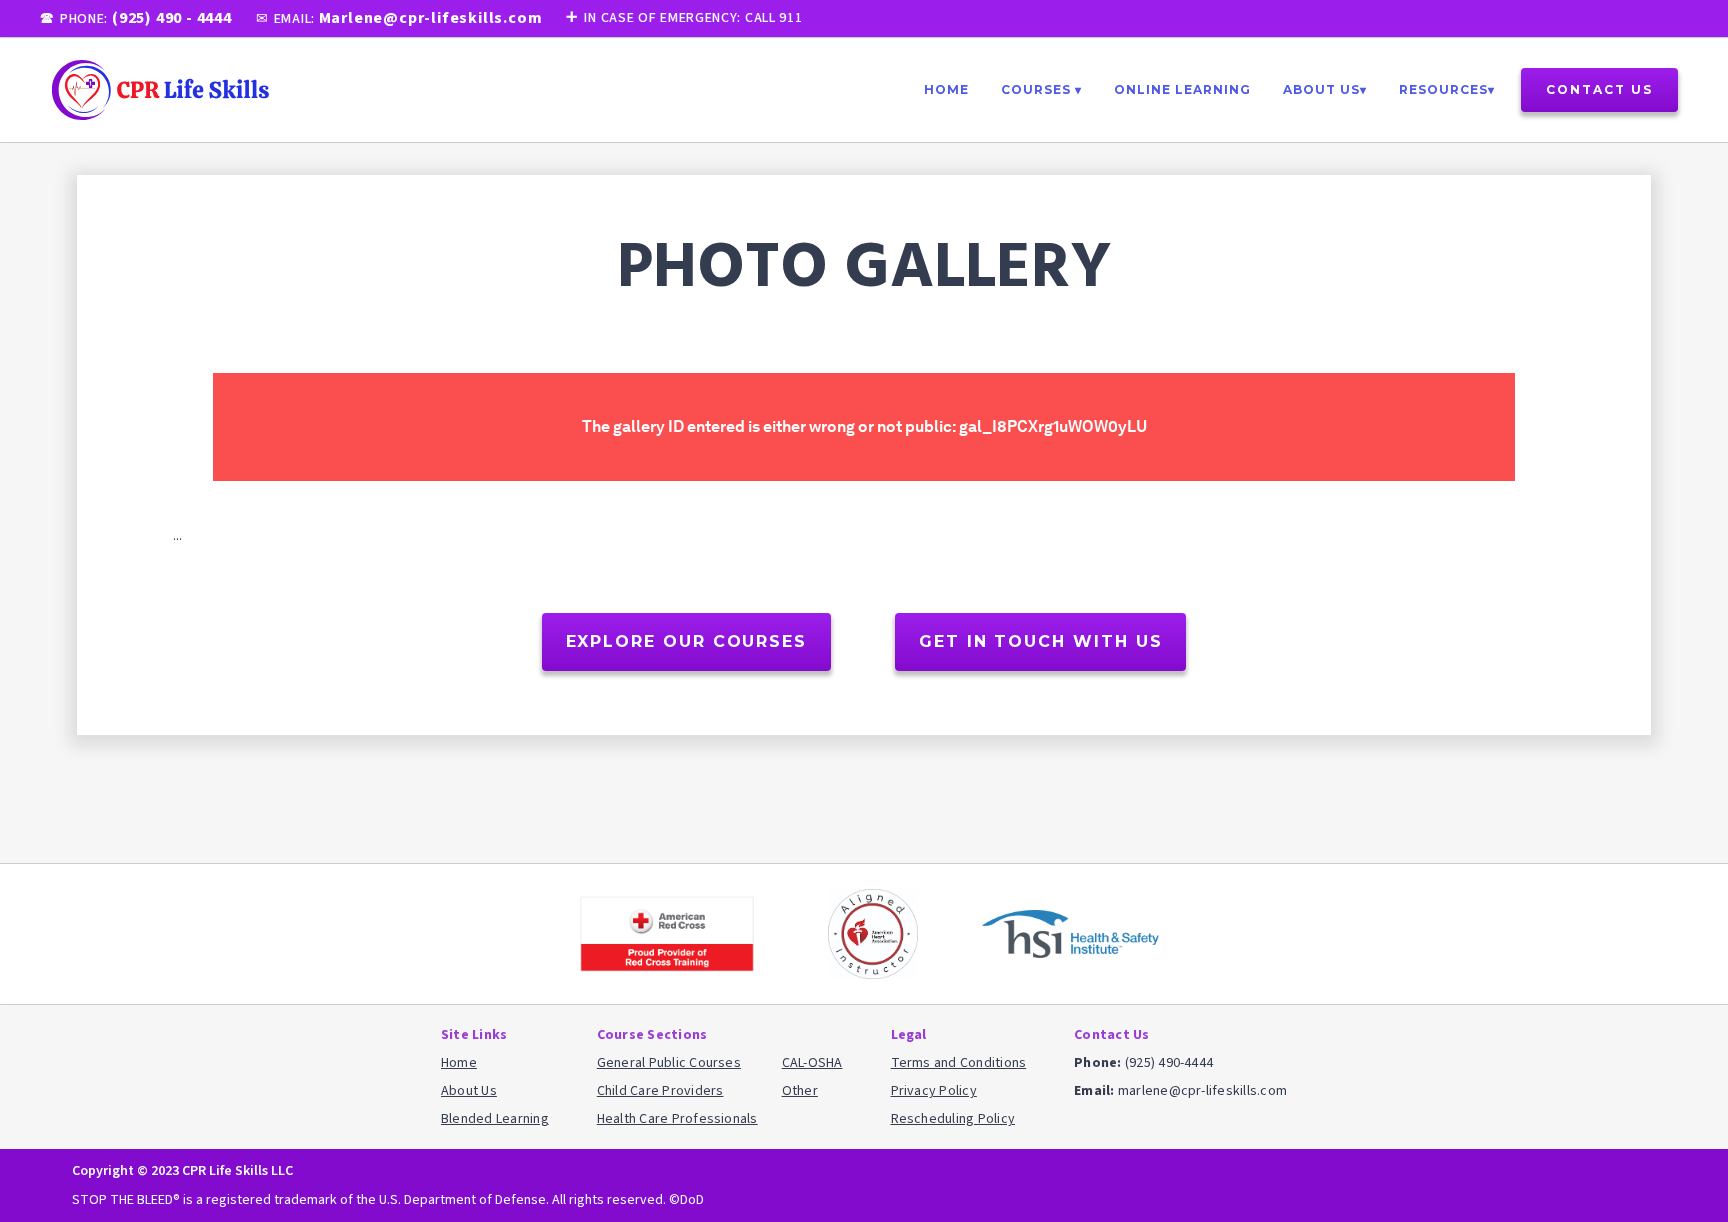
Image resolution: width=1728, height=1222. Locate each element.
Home (946, 89)
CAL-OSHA (812, 1063)
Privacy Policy (934, 1091)
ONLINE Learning (1182, 89)
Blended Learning (495, 1119)
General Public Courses (669, 1063)
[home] (159, 90)
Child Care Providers (660, 1091)
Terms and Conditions (959, 1063)
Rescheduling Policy (953, 1119)
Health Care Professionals (677, 1119)
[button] (1041, 90)
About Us (469, 1091)
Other (800, 1091)
